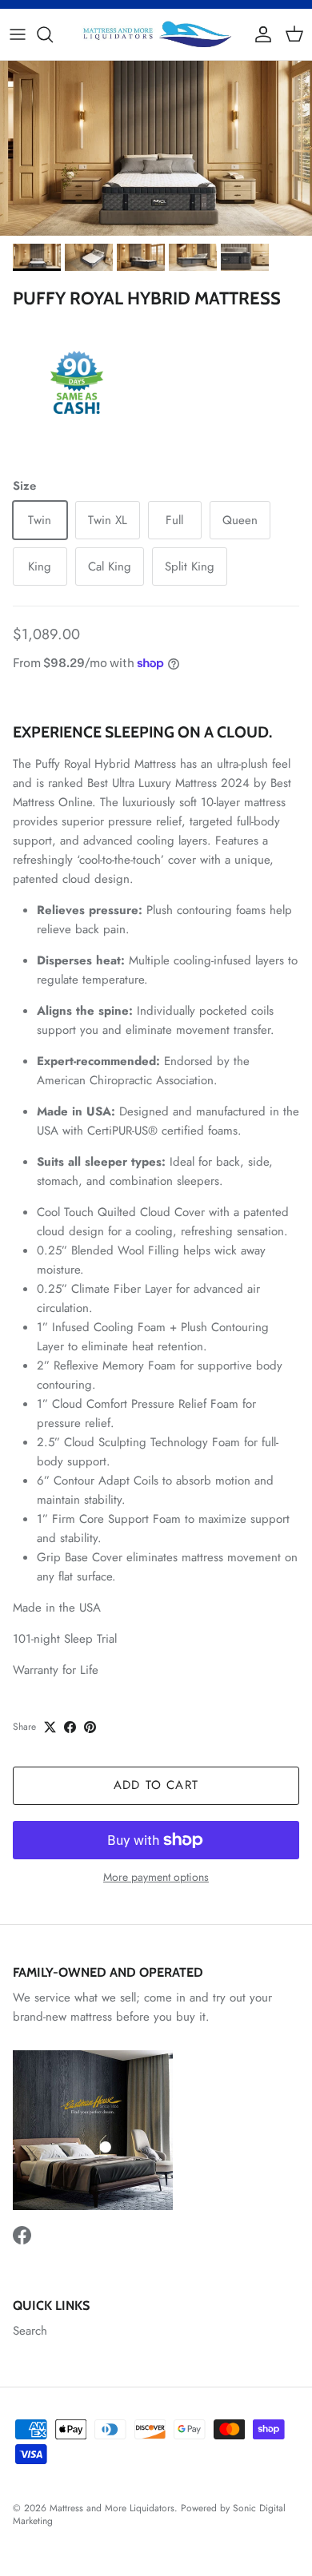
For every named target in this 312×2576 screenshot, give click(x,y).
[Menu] (18, 34)
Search (30, 2331)
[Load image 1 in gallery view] (156, 148)
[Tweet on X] (50, 1727)
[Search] (53, 34)
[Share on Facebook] (70, 1727)
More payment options (156, 1877)
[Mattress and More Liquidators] (156, 34)
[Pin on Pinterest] (90, 1727)
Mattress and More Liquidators (112, 2508)
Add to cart (156, 1785)
